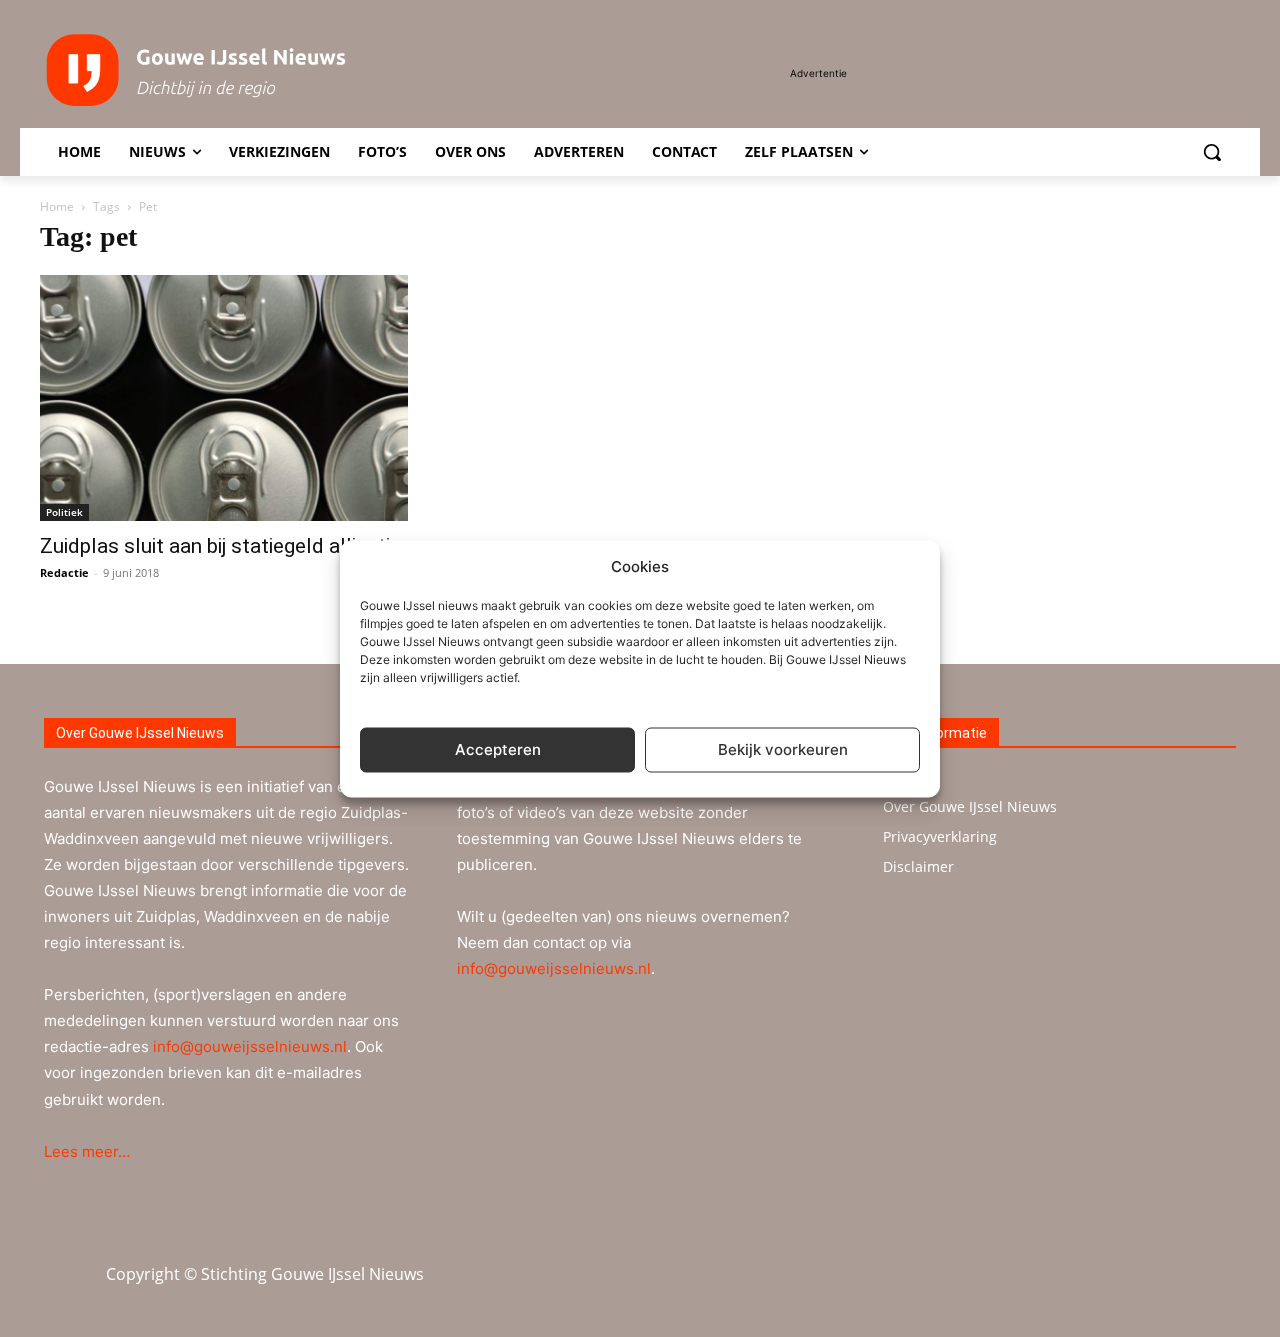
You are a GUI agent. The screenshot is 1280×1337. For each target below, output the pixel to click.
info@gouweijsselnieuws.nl (250, 1046)
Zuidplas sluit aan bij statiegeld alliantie (220, 546)
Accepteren (498, 749)
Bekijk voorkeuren (783, 749)
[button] (1212, 152)
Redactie (64, 572)
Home (57, 206)
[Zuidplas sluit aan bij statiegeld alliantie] (224, 397)
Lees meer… (87, 1151)
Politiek (64, 512)
